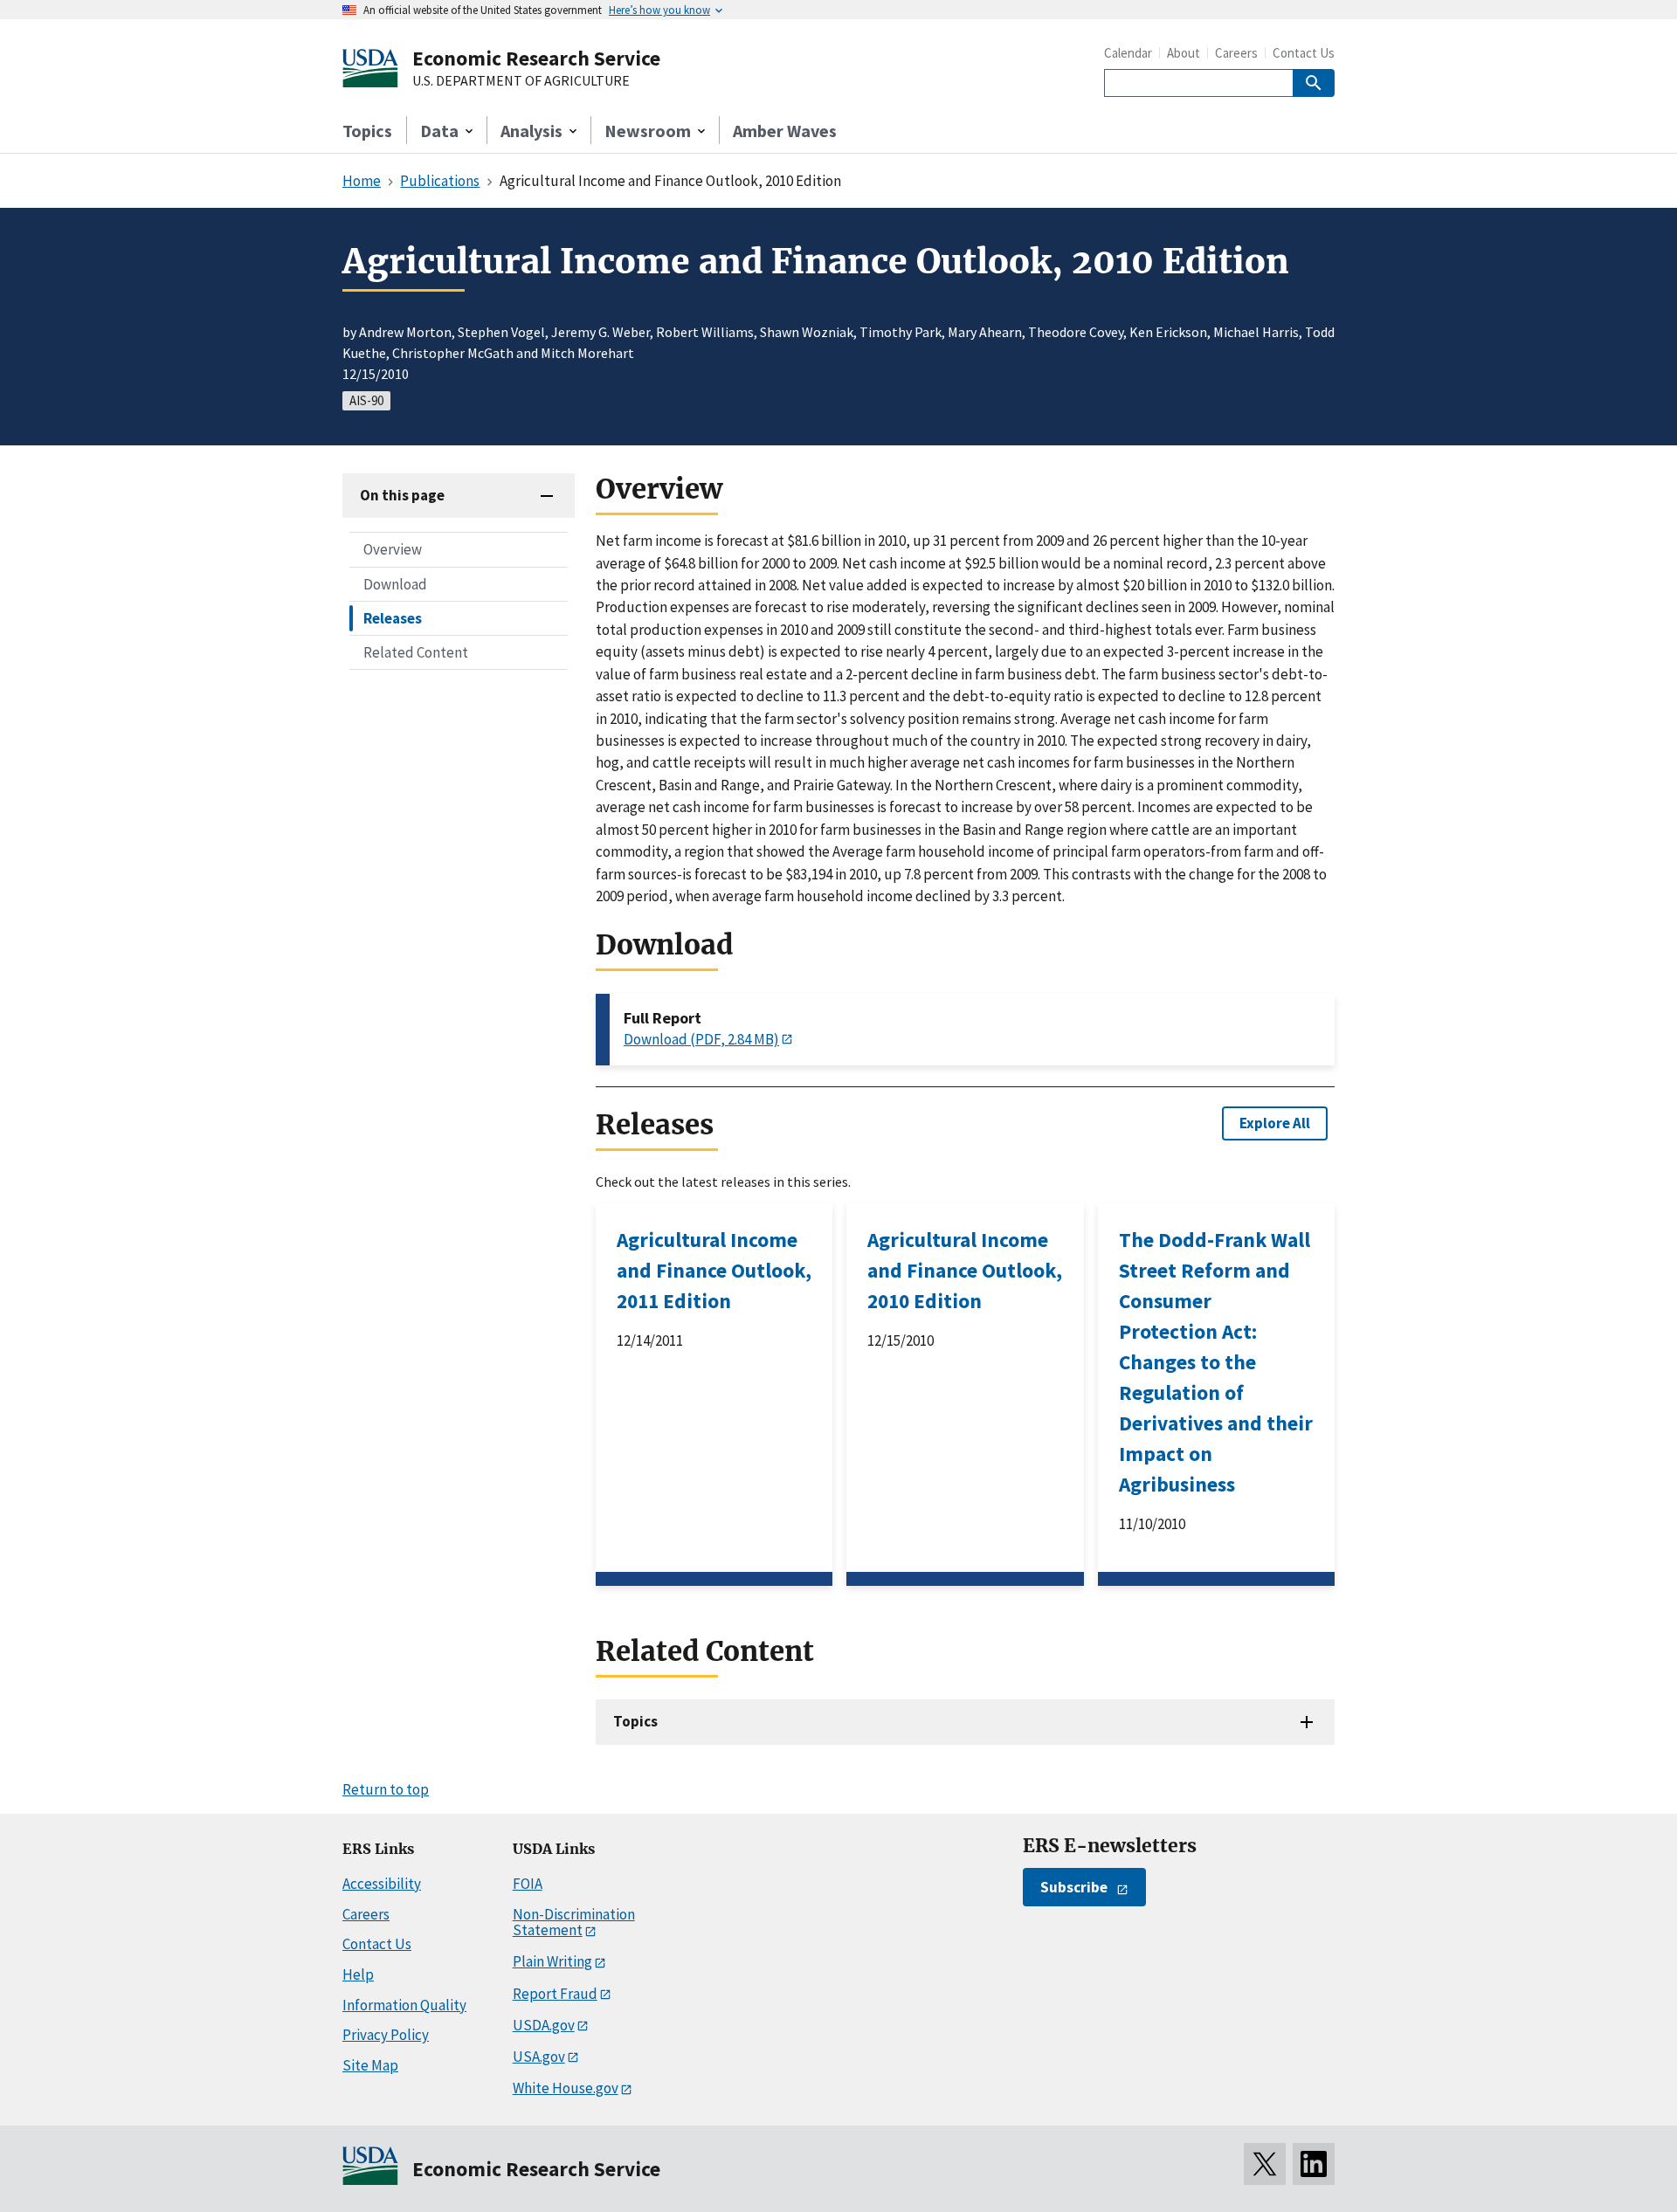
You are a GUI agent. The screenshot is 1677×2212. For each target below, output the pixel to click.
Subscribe (1074, 1887)
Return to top (386, 1789)
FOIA (528, 1884)
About (1184, 53)
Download (395, 583)
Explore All (1275, 1123)
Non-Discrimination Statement (574, 1923)
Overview (393, 549)
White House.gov (566, 2088)
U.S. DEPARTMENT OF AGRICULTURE (521, 81)
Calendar (1128, 53)
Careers (1236, 53)
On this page (402, 495)
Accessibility (382, 1884)
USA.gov (539, 2057)
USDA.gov (544, 2025)
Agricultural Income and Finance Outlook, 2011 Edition (714, 1270)
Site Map (370, 2065)
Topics (367, 131)
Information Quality (404, 2005)
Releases (393, 617)
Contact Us (1304, 53)
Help (358, 1974)
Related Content (416, 651)
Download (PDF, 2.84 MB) (701, 1039)
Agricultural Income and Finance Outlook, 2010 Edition (965, 1270)
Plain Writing (552, 1961)
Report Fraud (555, 1994)
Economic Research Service (536, 58)
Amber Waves (785, 131)
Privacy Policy (386, 2035)
